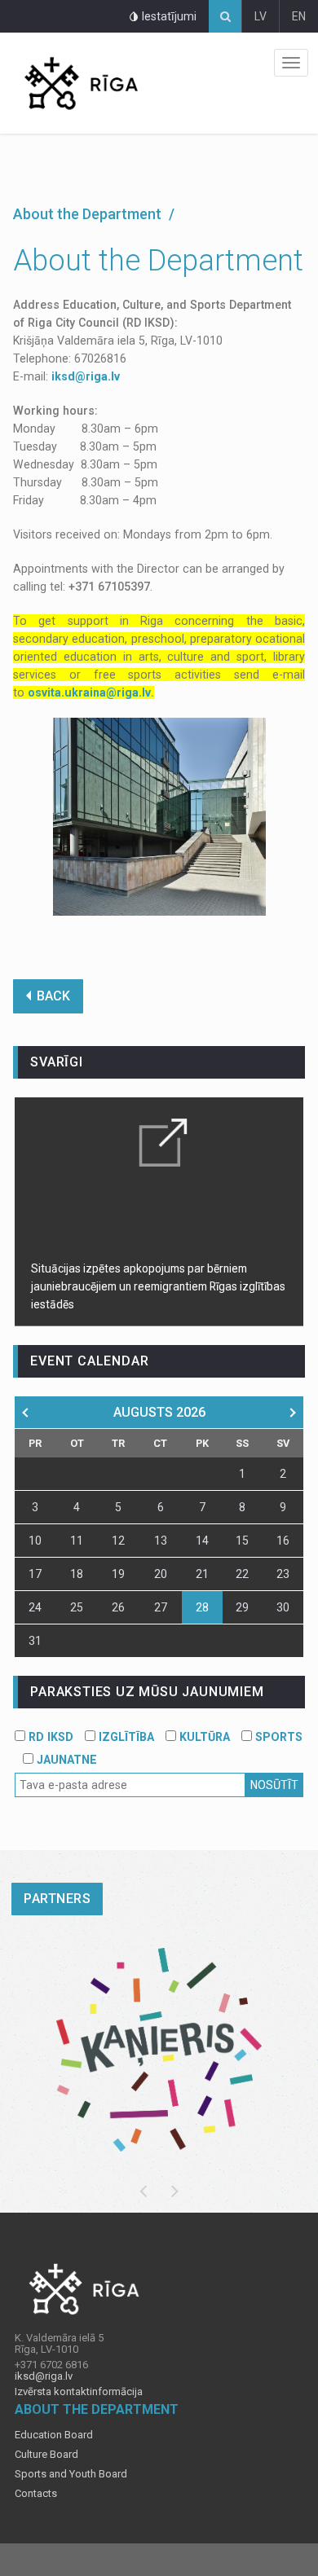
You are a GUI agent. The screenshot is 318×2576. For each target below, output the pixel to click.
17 (35, 1574)
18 (77, 1574)
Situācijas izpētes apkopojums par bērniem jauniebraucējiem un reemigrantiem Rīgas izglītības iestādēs (158, 1286)
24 (35, 1607)
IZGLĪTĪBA (125, 1737)
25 (77, 1607)
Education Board (54, 2435)
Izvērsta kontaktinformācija (79, 2392)
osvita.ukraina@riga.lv (89, 692)
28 (202, 1607)
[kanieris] (159, 2050)
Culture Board (46, 2455)
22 (242, 1574)
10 (35, 1541)
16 (283, 1541)
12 (118, 1541)
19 (118, 1574)
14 (202, 1541)
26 (118, 1607)
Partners (57, 1899)
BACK (53, 996)
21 (202, 1574)
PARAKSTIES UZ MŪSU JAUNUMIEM (147, 1692)
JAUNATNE (65, 1760)
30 (283, 1607)
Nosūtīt (274, 1785)
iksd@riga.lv (86, 376)
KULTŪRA (203, 1737)
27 (161, 1607)
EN (299, 16)
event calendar (89, 1361)
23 (283, 1574)
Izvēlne (291, 63)
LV (261, 16)
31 (35, 1641)
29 (242, 1607)
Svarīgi (57, 1062)
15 (242, 1541)
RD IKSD (49, 1737)
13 (161, 1541)
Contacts (36, 2494)
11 (77, 1541)
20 (161, 1574)
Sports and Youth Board (71, 2474)
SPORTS (277, 1737)
